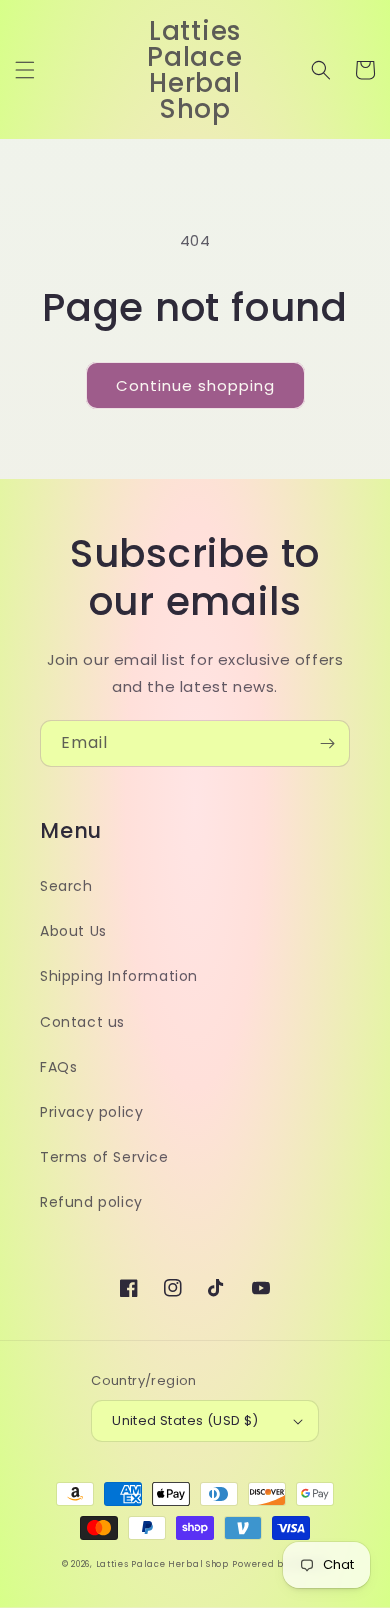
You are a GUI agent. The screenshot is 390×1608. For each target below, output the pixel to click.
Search (66, 886)
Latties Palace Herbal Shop (162, 1564)
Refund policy (91, 1202)
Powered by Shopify (280, 1564)
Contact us (82, 1022)
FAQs (58, 1067)
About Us (73, 931)
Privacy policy (91, 1112)
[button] (25, 70)
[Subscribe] (327, 743)
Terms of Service (104, 1157)
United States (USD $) (185, 1420)
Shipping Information (119, 976)
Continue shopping (195, 385)
